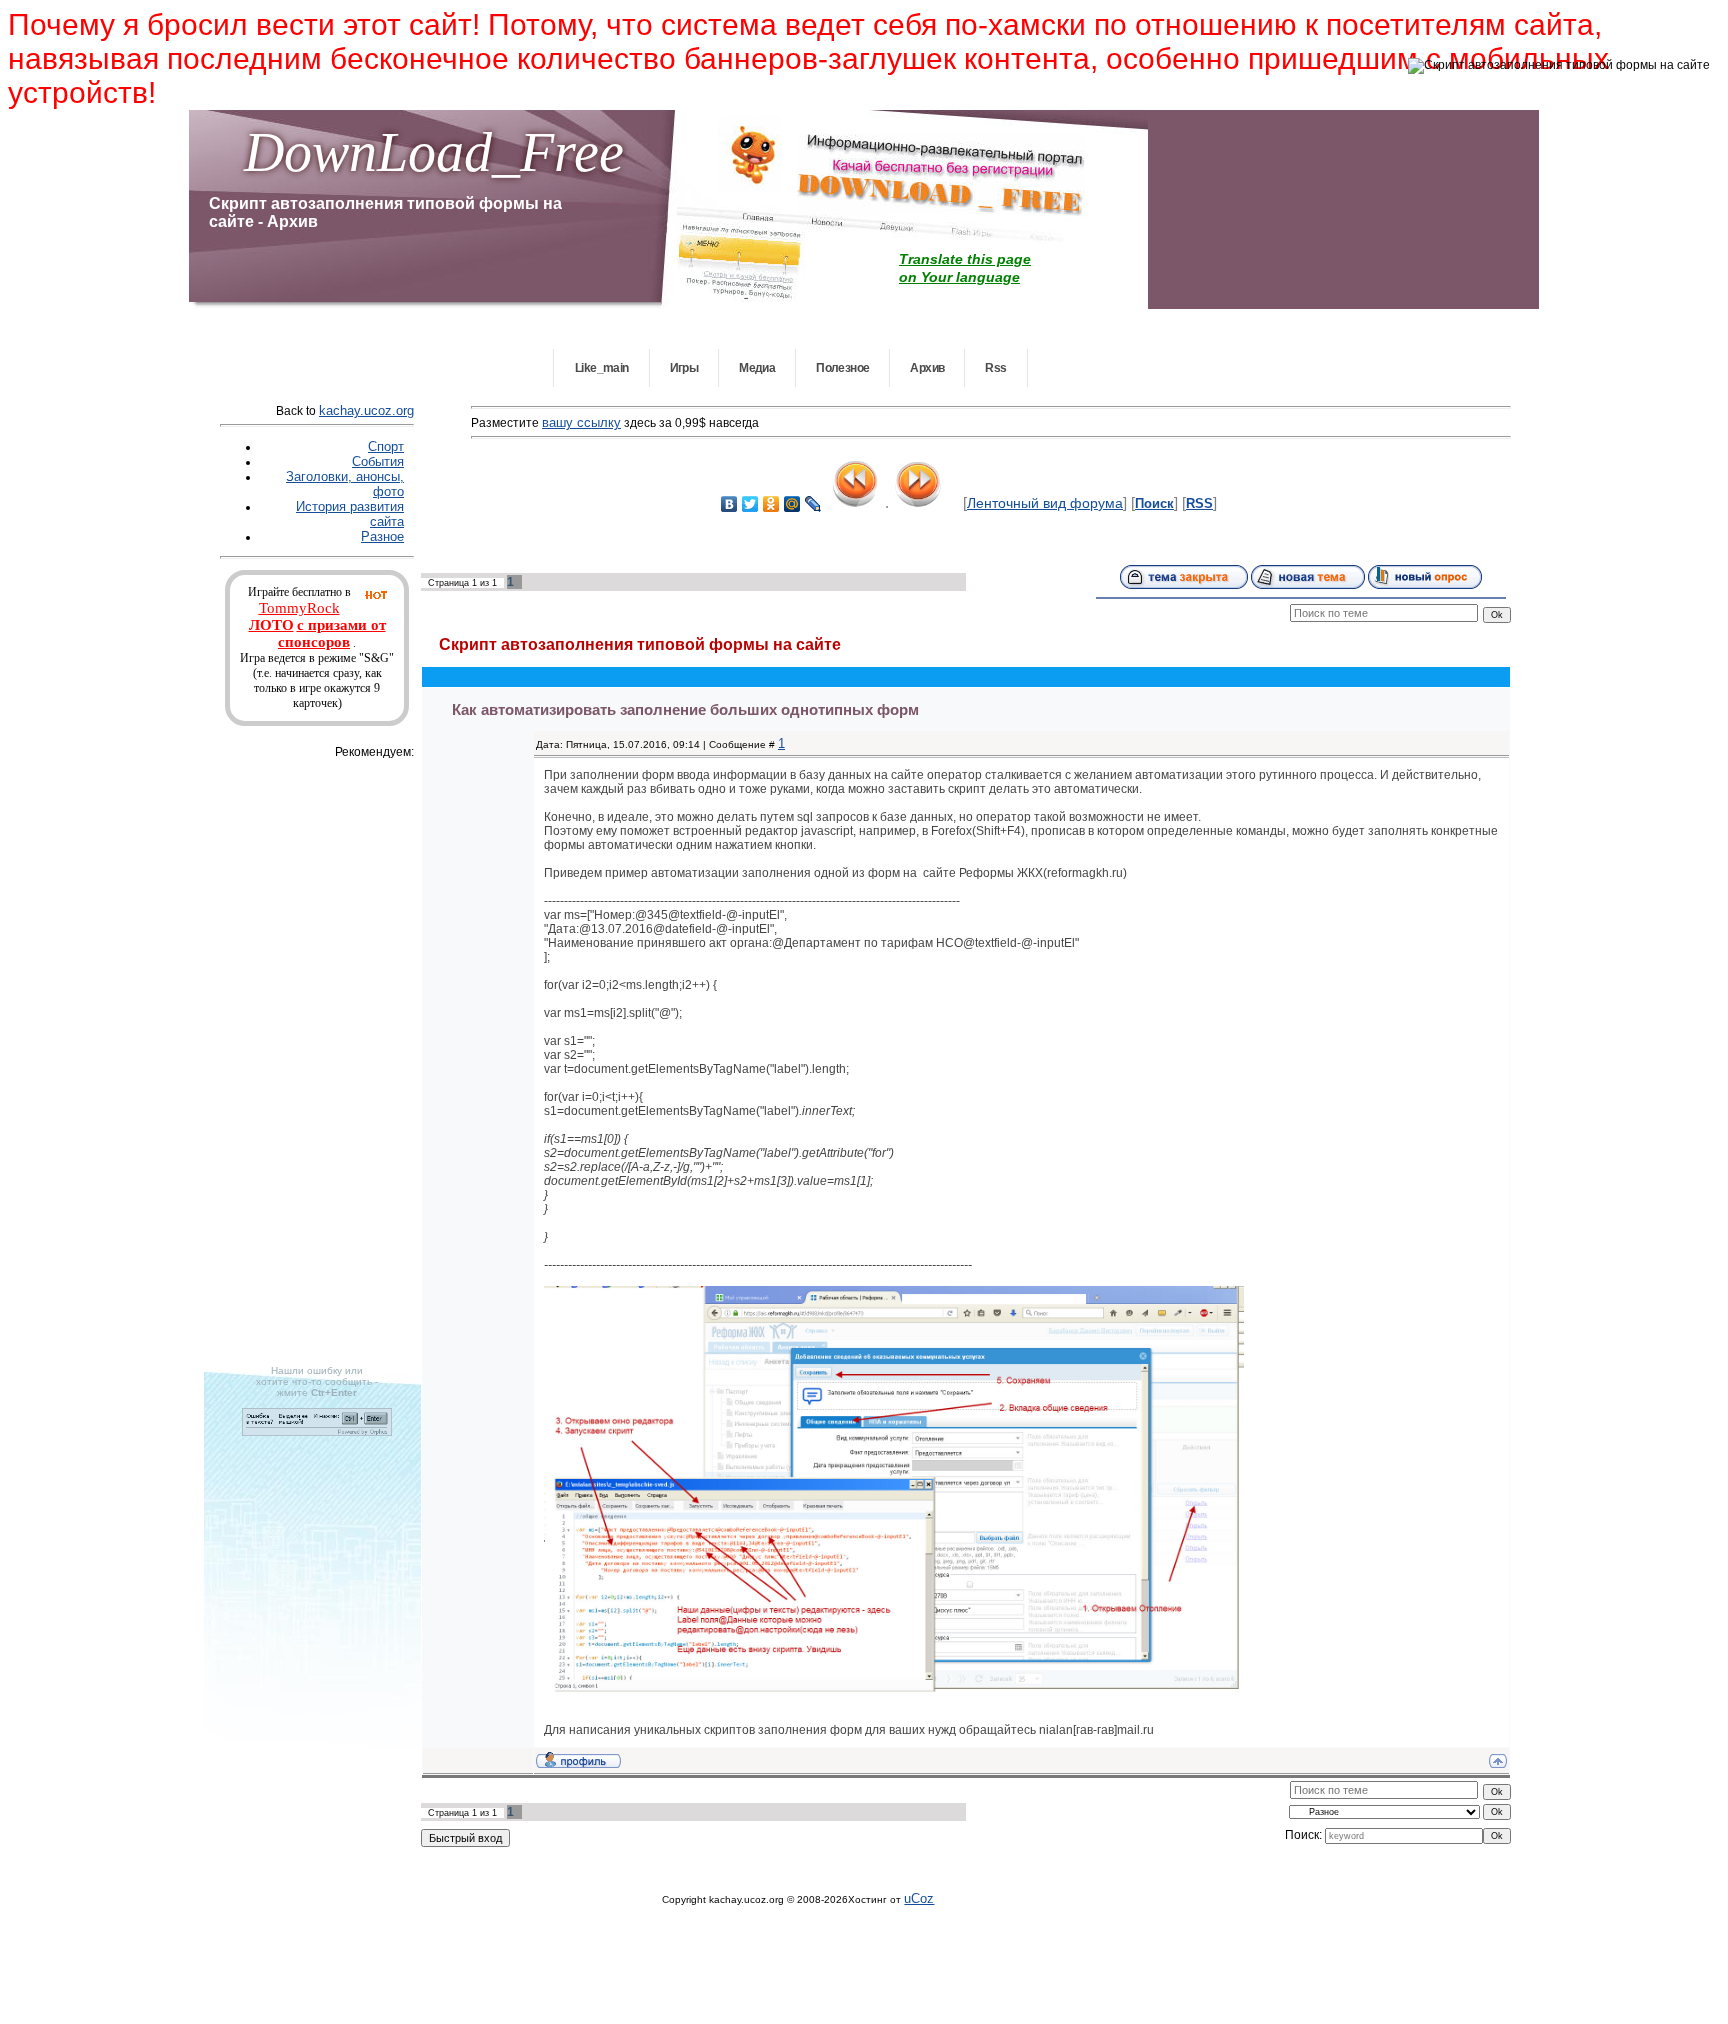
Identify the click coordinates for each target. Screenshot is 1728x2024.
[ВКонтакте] (729, 504)
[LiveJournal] (813, 504)
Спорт (386, 446)
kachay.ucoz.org (366, 410)
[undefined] (317, 1431)
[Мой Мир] (792, 504)
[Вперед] (918, 502)
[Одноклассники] (771, 504)
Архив (927, 368)
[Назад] (856, 502)
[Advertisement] (337, 1062)
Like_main (602, 368)
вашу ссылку (581, 422)
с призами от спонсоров (332, 633)
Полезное (842, 368)
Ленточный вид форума (1045, 503)
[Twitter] (750, 504)
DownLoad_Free (434, 152)
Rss (995, 368)
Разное (382, 536)
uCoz (919, 1898)
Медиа (757, 368)
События (378, 461)
